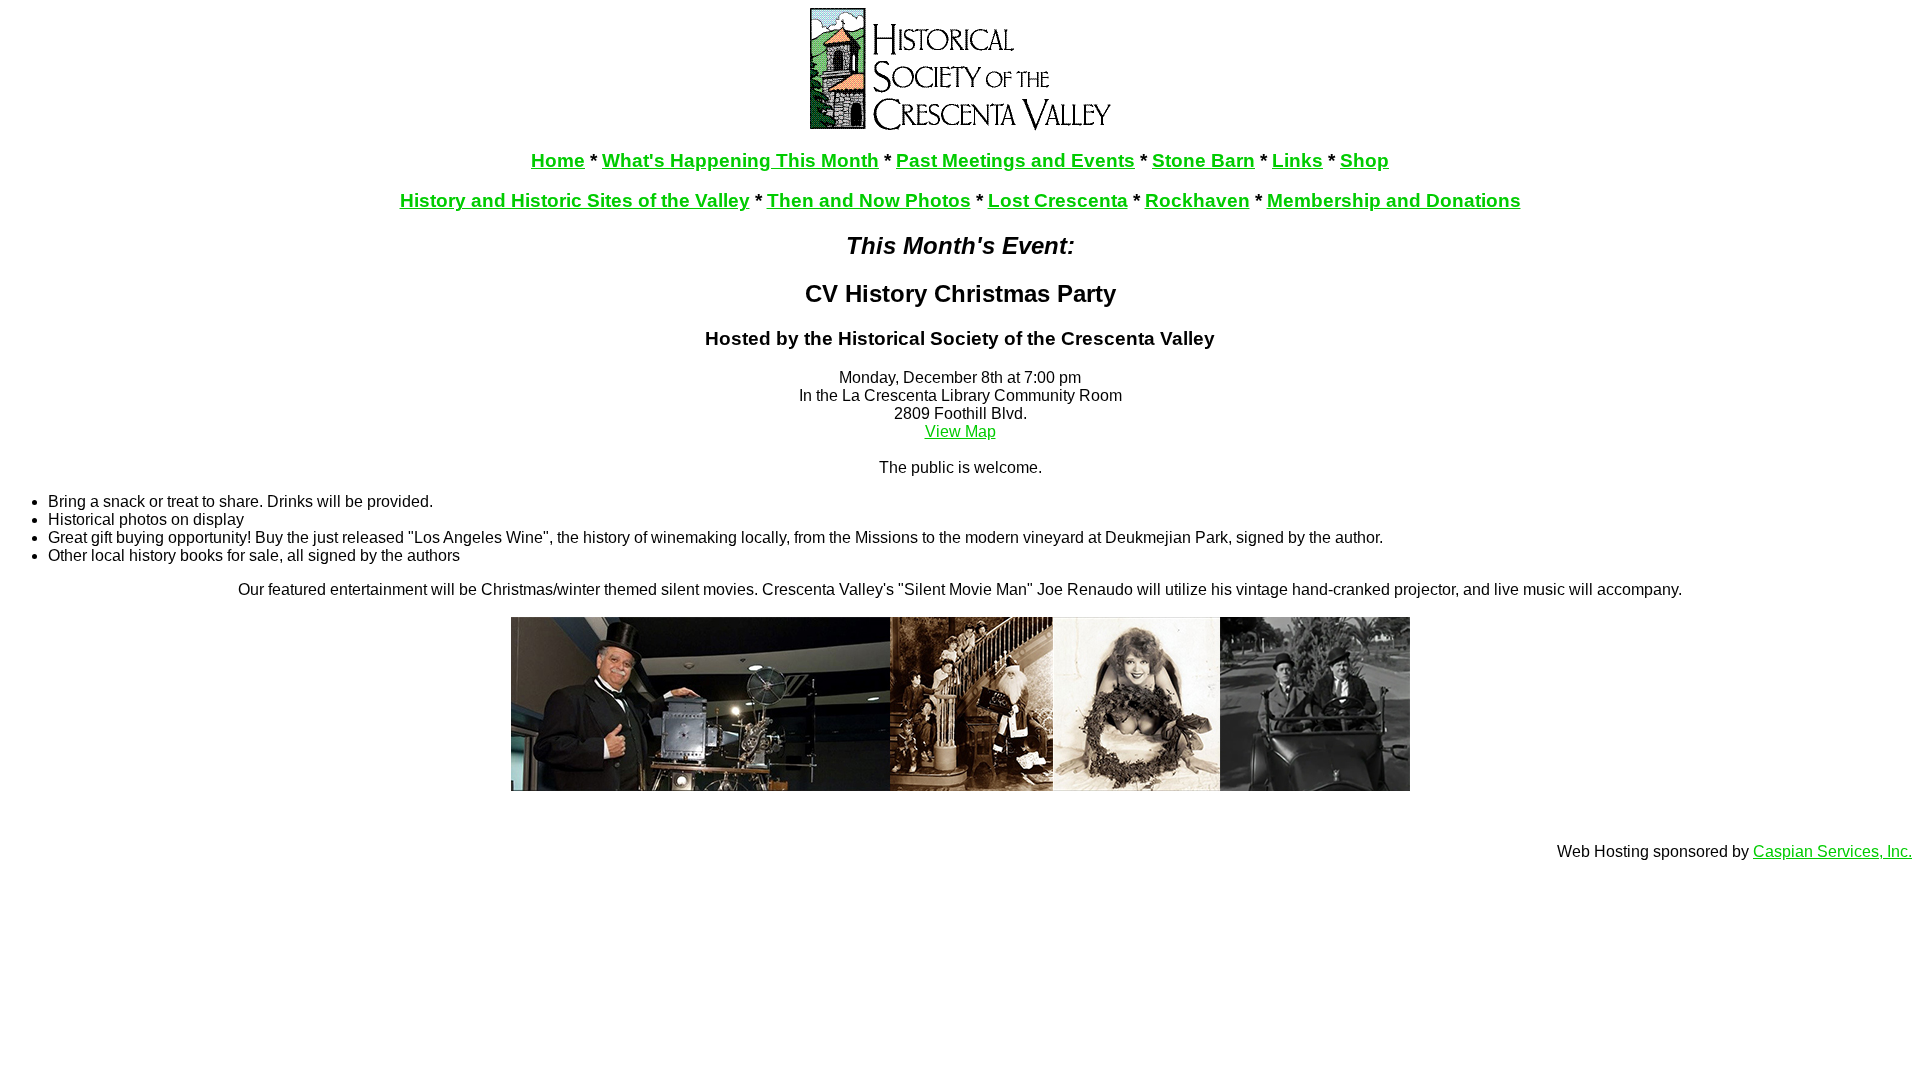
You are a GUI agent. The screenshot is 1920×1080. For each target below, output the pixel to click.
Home (558, 160)
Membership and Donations (1394, 200)
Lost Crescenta (1058, 200)
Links (1297, 160)
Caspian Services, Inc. (1832, 851)
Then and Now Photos (869, 200)
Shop (1364, 160)
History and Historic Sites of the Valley (575, 200)
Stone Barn (1203, 160)
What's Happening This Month (740, 160)
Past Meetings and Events (1015, 160)
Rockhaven (1197, 200)
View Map (960, 431)
